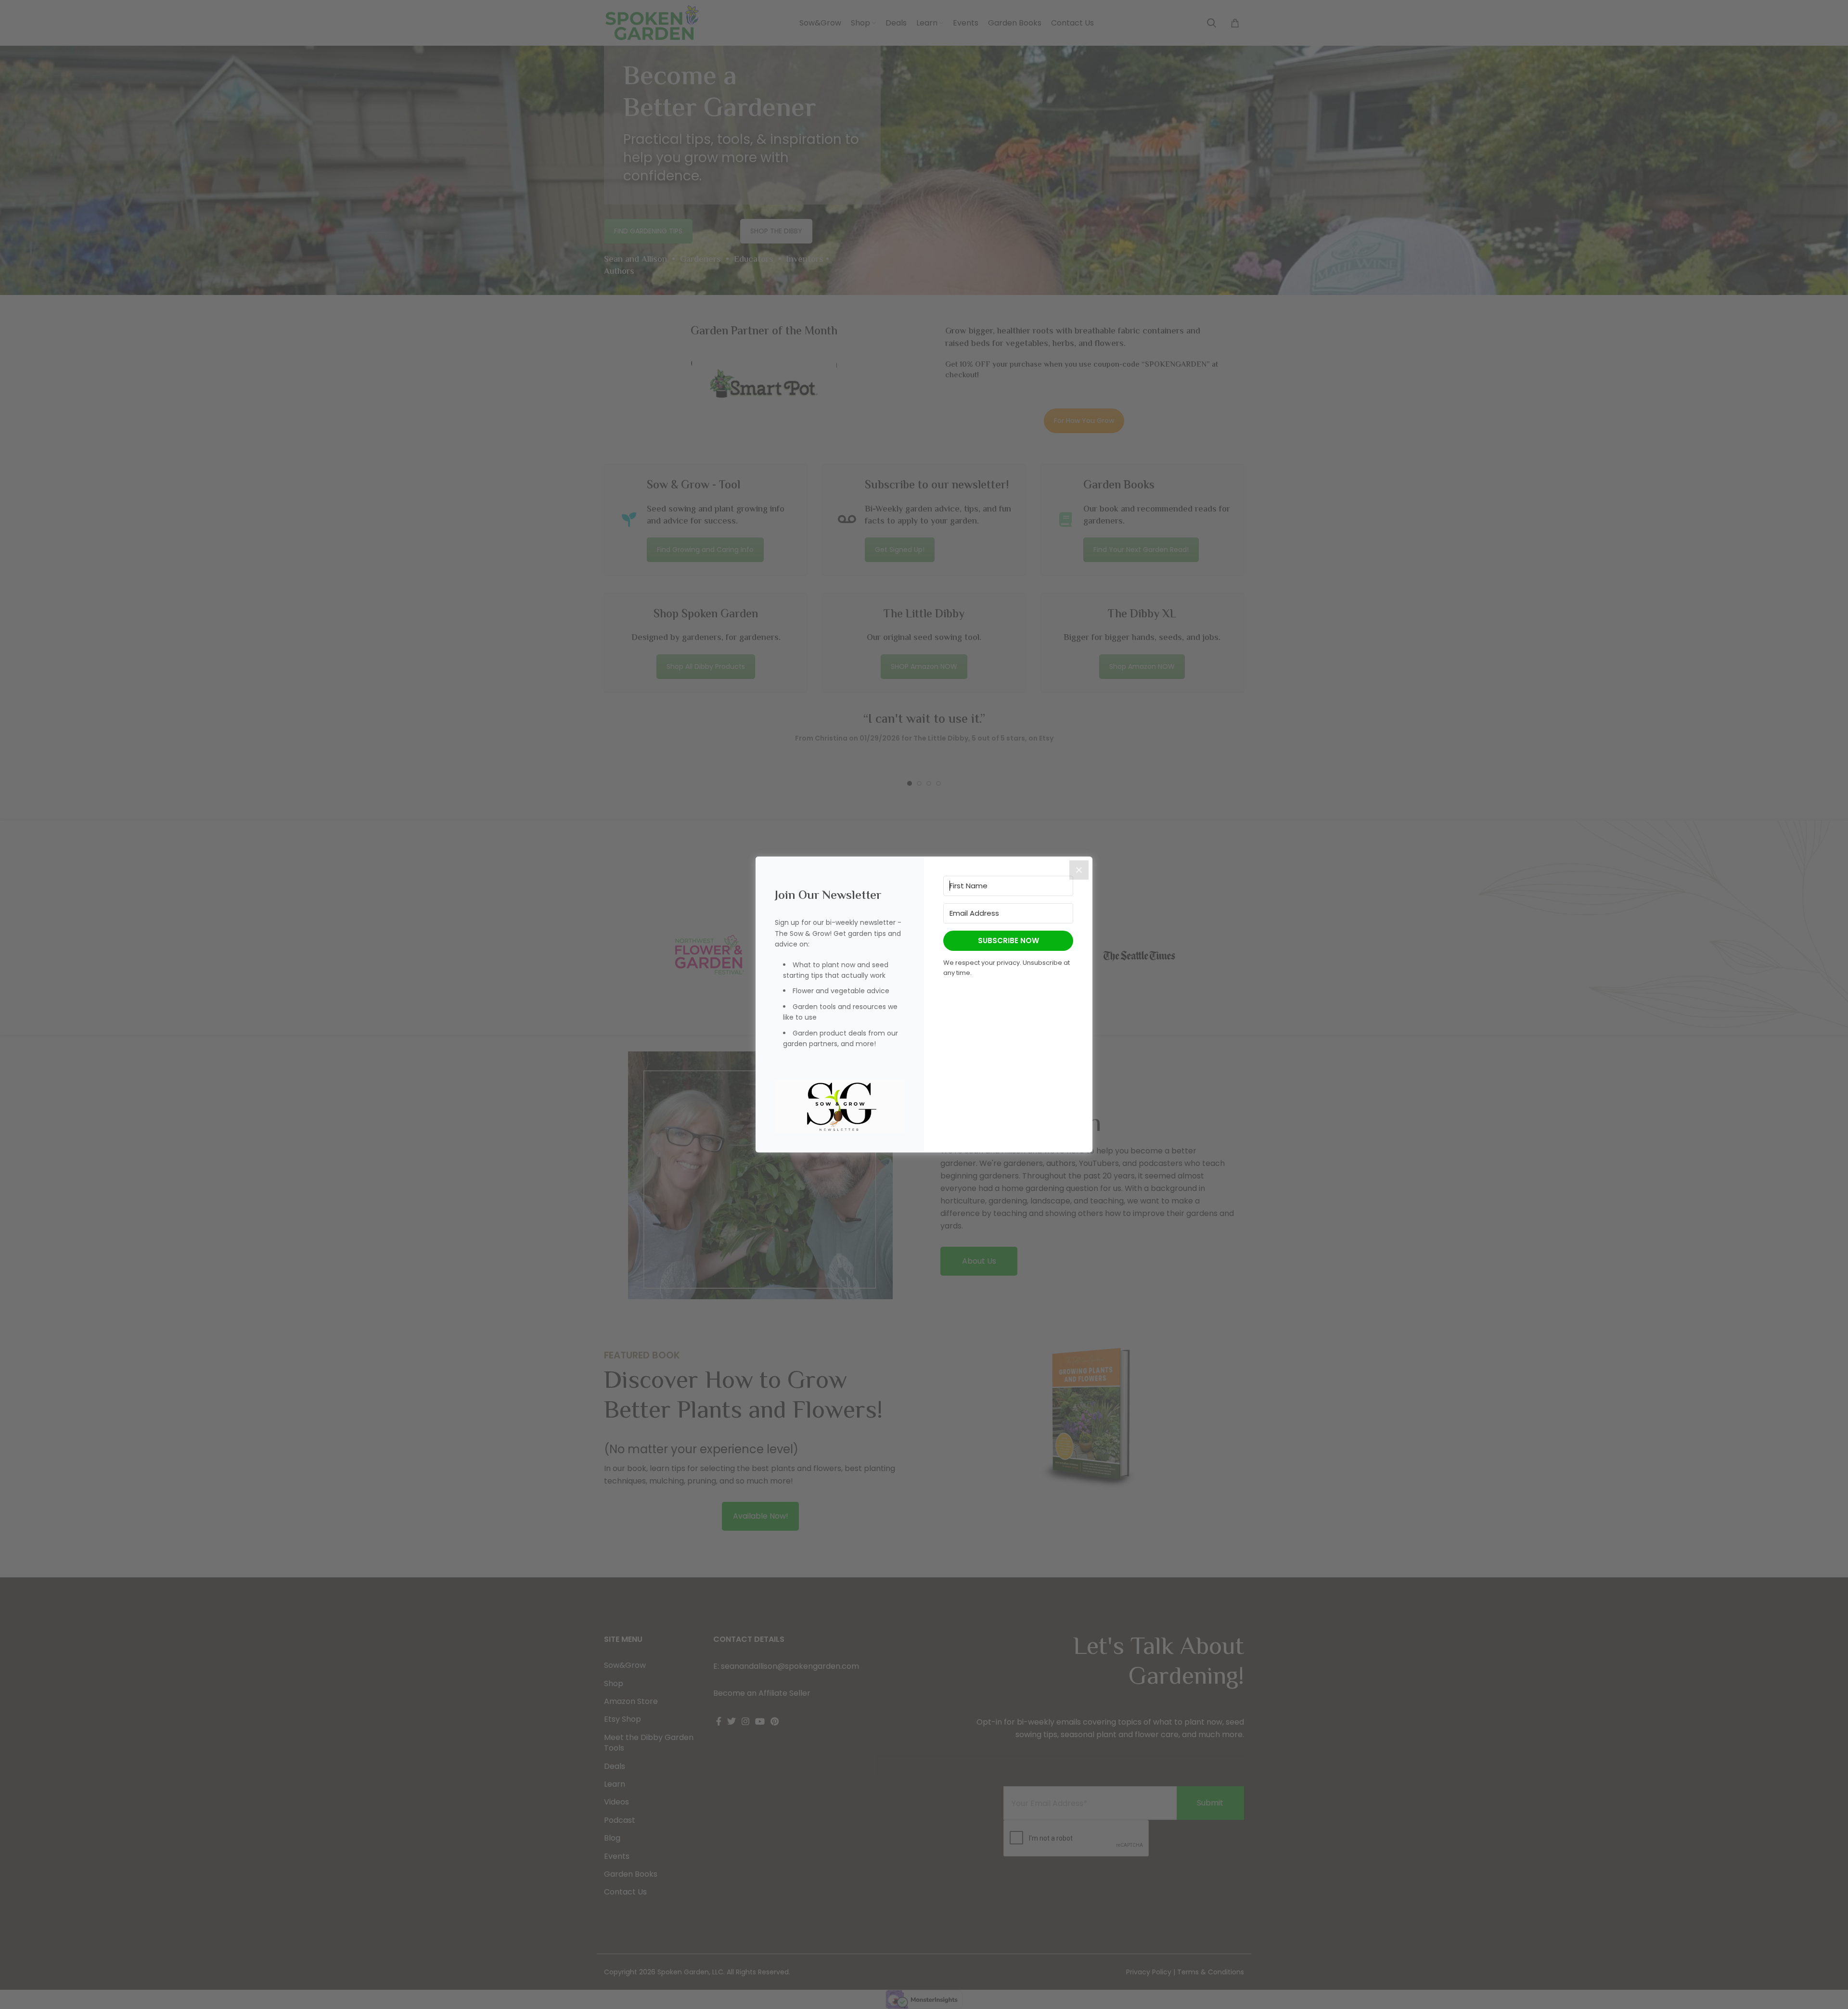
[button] (840, 1107)
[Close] (1079, 870)
